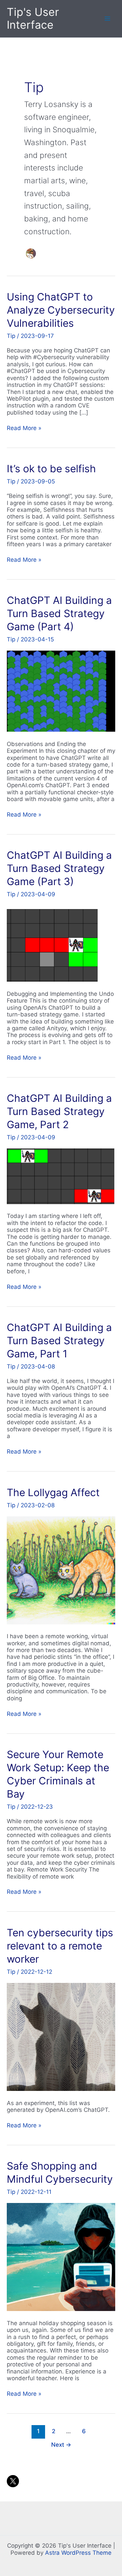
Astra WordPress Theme (78, 2553)
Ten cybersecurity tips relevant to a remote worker (60, 1946)
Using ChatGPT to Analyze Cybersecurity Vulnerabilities (61, 310)
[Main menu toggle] (108, 19)
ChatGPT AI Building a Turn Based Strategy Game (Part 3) (59, 868)
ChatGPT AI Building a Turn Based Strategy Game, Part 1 (59, 1340)
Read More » (24, 428)
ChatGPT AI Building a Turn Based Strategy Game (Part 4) (59, 613)
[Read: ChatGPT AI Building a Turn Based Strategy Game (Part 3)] (53, 943)
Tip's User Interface (33, 18)
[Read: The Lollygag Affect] (61, 1570)
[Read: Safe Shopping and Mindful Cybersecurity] (61, 2257)
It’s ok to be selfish (51, 469)
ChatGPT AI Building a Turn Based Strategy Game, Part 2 (59, 1111)
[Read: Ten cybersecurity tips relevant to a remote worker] (61, 2037)
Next (61, 2445)
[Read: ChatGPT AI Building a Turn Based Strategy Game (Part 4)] (61, 691)
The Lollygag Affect (53, 1492)
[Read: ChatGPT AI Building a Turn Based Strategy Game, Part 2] (61, 1176)
